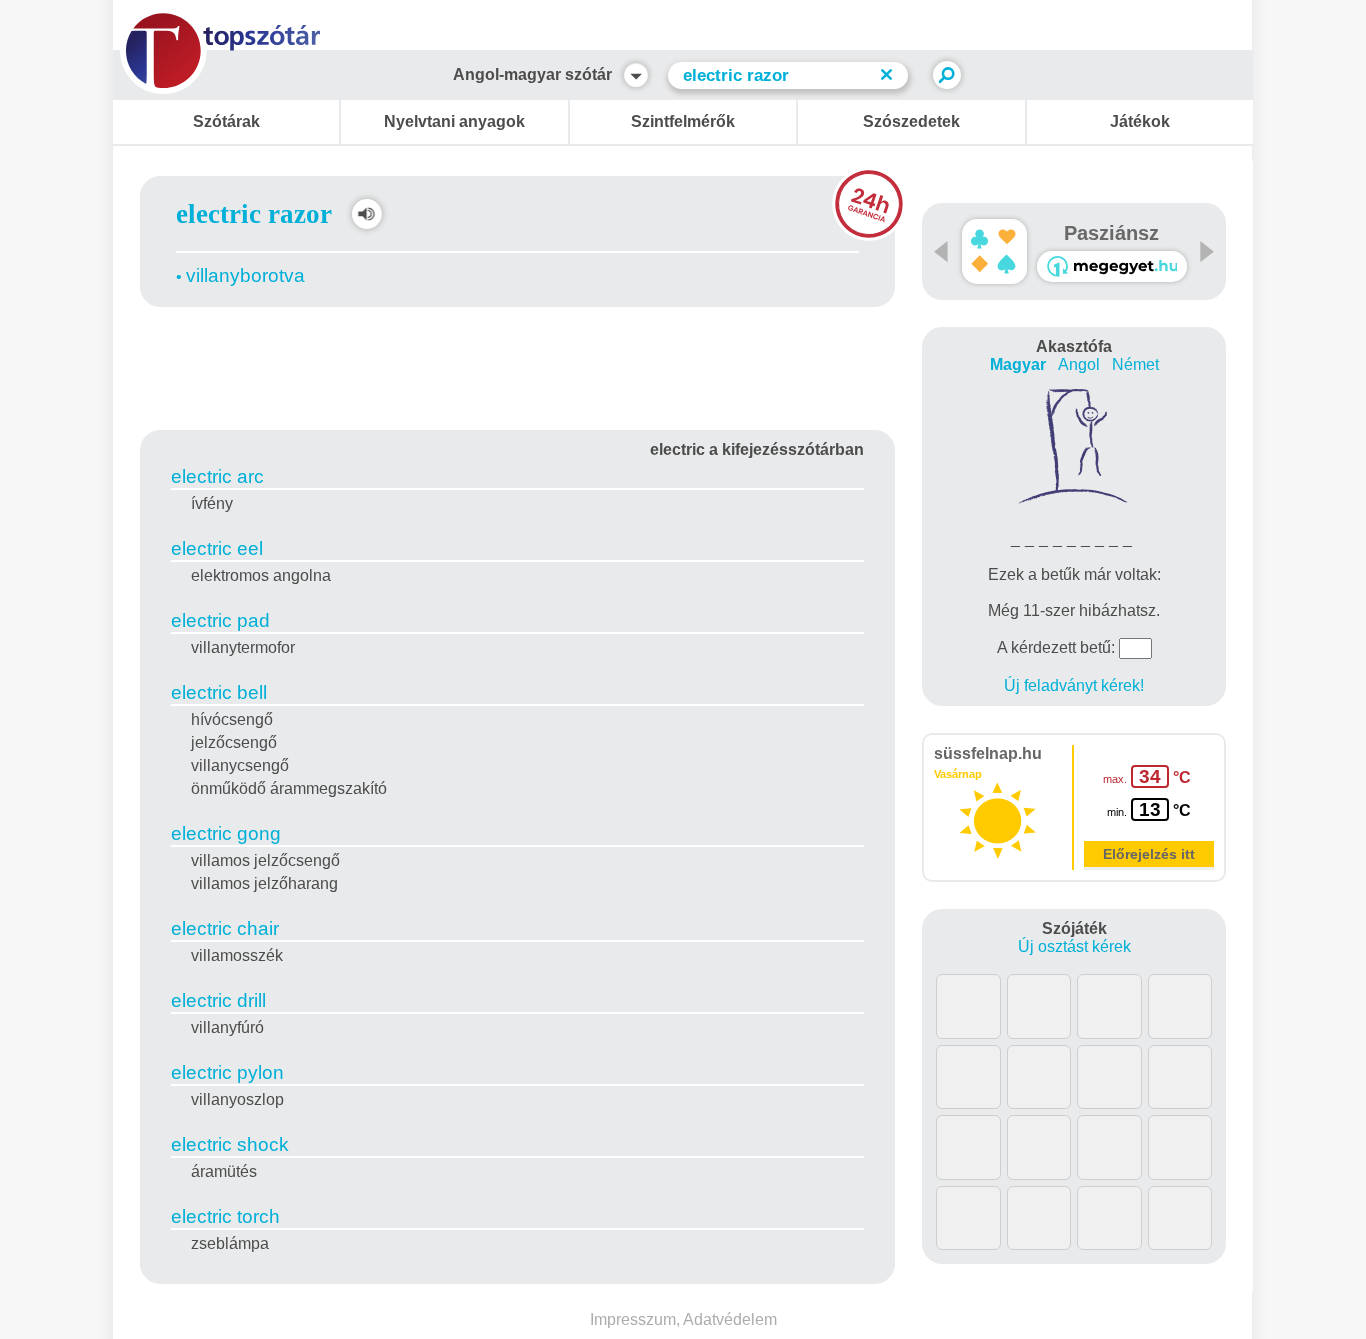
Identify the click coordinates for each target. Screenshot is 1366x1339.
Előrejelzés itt (1149, 854)
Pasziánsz (1111, 233)
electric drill (218, 1000)
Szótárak (226, 121)
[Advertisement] (518, 365)
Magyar (1018, 364)
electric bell (219, 692)
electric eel (217, 548)
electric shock (230, 1144)
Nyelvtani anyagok (454, 121)
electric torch (225, 1216)
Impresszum (633, 1319)
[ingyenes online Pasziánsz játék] (994, 251)
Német (1135, 364)
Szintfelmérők (683, 121)
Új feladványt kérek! (1074, 685)
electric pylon (227, 1072)
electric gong (226, 833)
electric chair (225, 928)
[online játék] (1112, 266)
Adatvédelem (730, 1319)
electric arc (217, 476)
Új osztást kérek (1074, 946)
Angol (1079, 364)
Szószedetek (911, 121)
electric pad (220, 620)
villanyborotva (245, 275)
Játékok (1140, 121)
